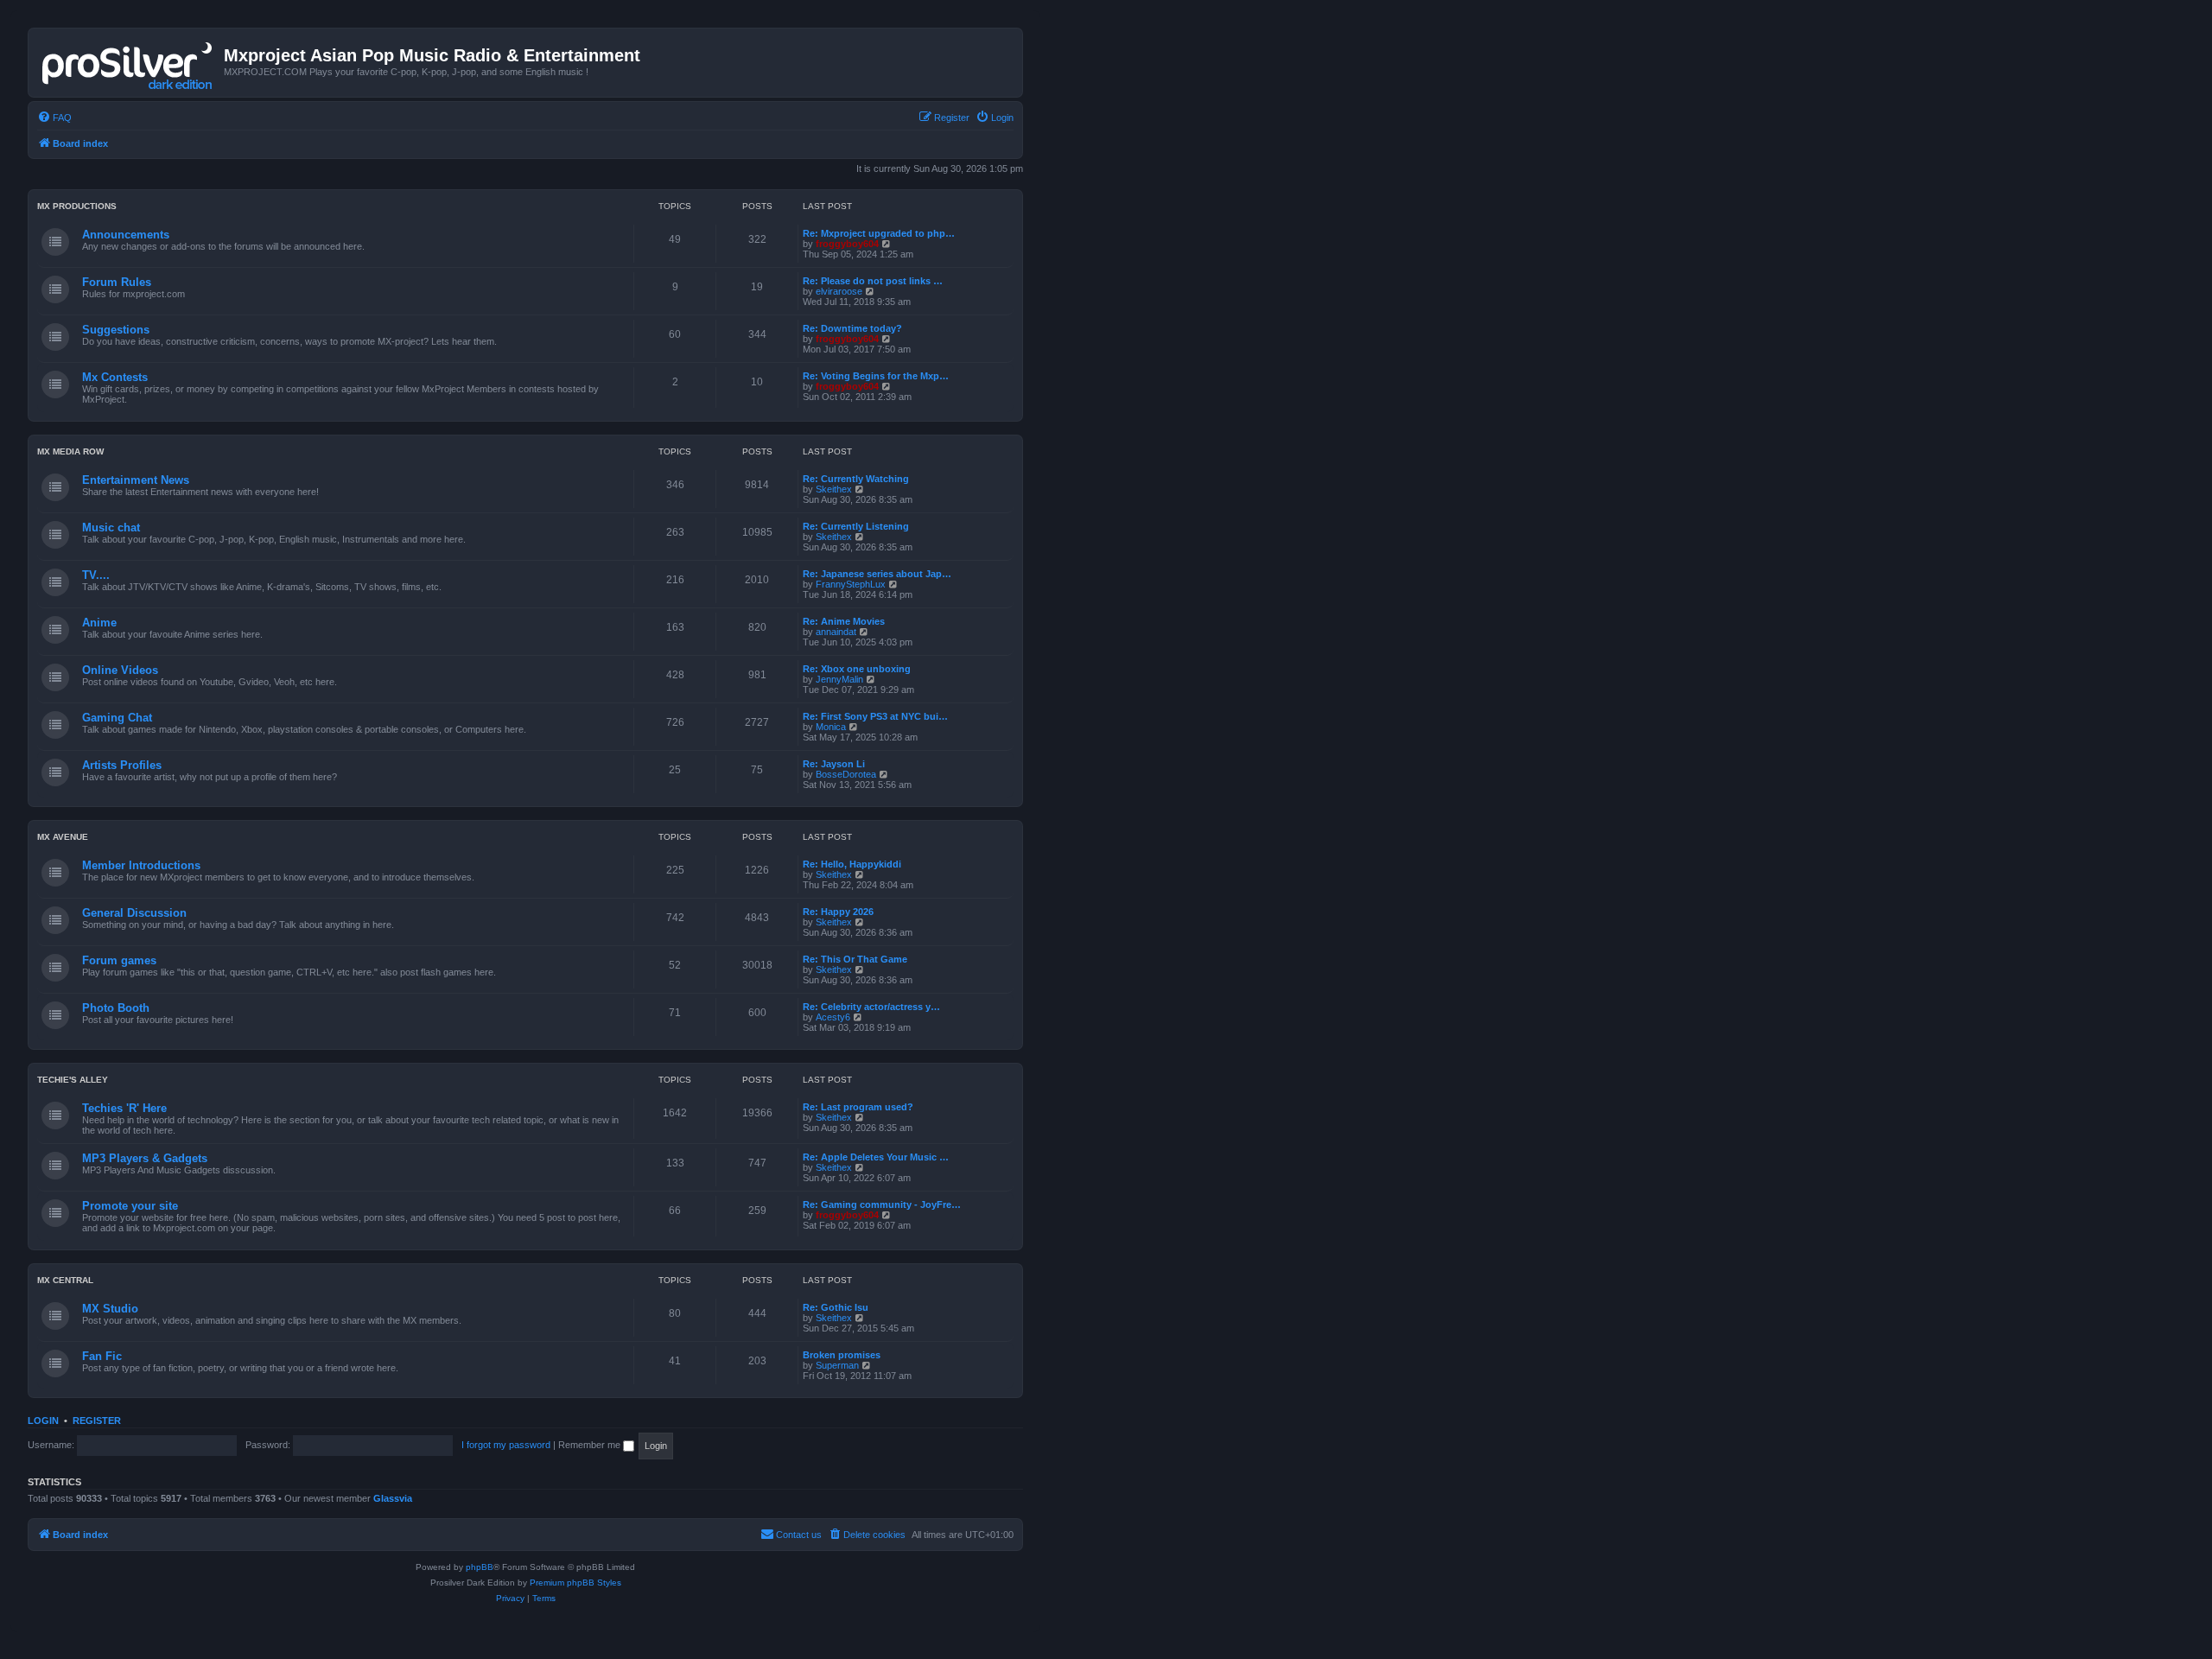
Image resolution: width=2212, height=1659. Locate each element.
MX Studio (110, 1309)
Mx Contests (115, 377)
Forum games (119, 960)
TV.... (96, 575)
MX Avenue (63, 837)
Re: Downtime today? (852, 328)
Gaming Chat (117, 718)
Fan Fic (102, 1356)
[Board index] (128, 62)
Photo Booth (116, 1008)
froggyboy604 (847, 244)
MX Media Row (70, 451)
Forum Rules (117, 282)
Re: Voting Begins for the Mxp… (876, 376)
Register (97, 1421)
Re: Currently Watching (856, 479)
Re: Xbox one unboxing (857, 669)
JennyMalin (839, 679)
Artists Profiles (122, 765)
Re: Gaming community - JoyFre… (882, 1205)
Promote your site (130, 1206)
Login (43, 1421)
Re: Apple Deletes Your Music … (876, 1157)
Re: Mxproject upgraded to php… (879, 233)
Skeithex (834, 489)
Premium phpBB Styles (575, 1583)
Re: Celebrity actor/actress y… (871, 1007)
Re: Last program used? (858, 1107)
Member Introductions (141, 865)
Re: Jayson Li (834, 764)
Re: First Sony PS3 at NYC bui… (875, 716)
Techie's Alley (73, 1080)
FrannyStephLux (851, 584)
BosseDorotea (846, 774)
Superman (837, 1365)
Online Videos (120, 670)
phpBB (480, 1567)
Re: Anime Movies (844, 621)
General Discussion (134, 913)
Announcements (126, 235)
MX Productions (77, 206)
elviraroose (839, 291)
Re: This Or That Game (855, 959)
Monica (831, 727)
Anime (99, 623)
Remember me (591, 1445)
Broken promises (842, 1355)
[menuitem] (54, 118)
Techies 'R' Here (124, 1108)
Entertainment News (136, 480)
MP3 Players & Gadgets (145, 1158)
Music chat (111, 528)
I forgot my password (506, 1445)
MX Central (65, 1280)
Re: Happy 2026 (838, 912)
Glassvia (393, 1498)
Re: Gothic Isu (836, 1307)
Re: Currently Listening (856, 526)
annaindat (836, 632)
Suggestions (116, 330)
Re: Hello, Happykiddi (852, 864)
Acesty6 (833, 1017)
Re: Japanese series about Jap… (877, 574)
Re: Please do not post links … (873, 281)
